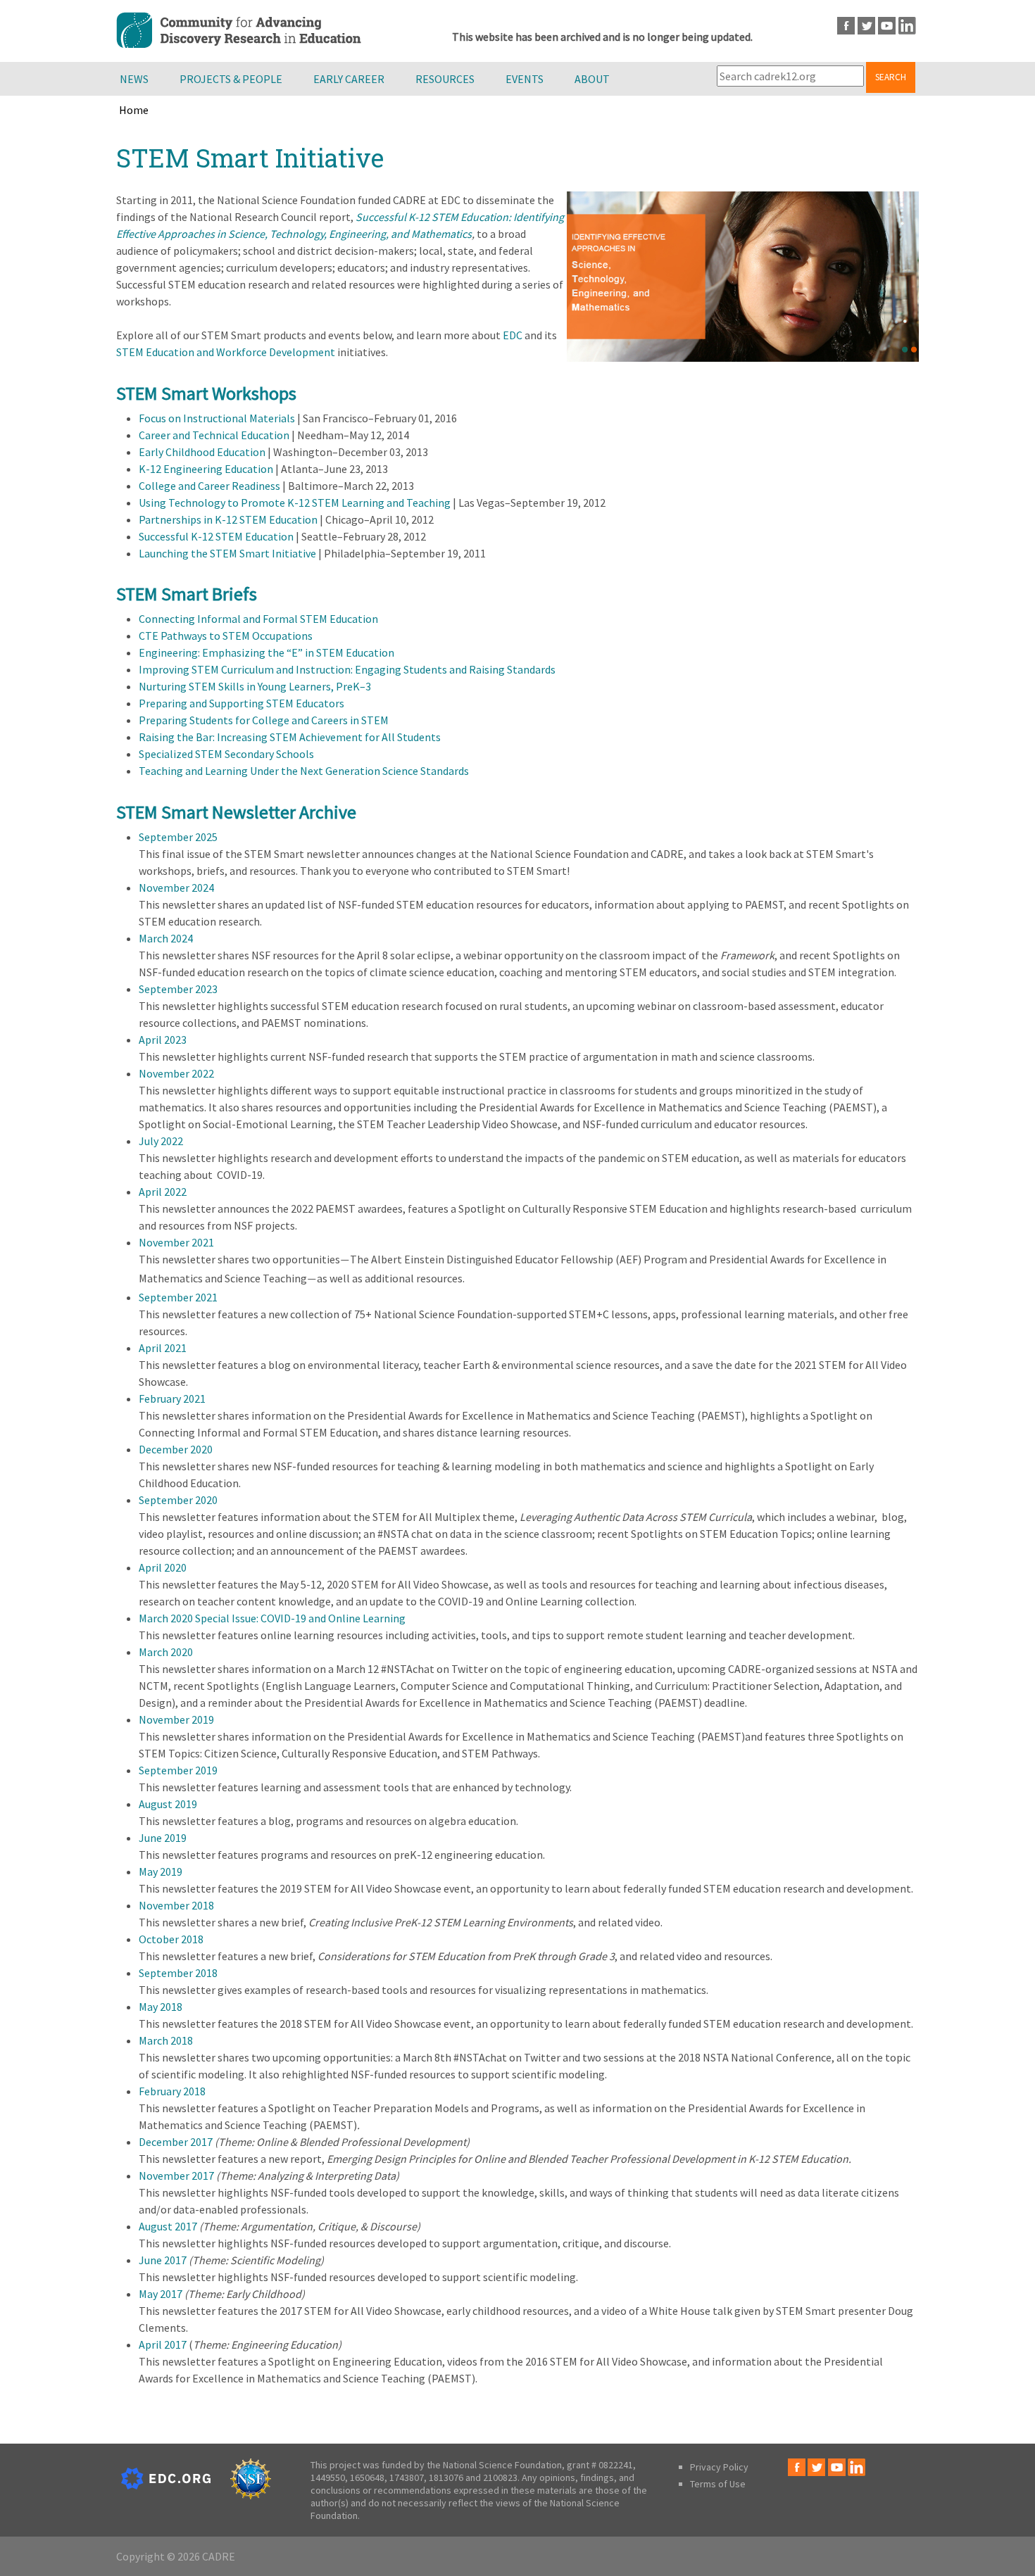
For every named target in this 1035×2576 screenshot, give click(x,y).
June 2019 (163, 1838)
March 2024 (166, 938)
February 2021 (172, 1399)
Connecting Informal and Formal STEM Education (258, 619)
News (134, 79)
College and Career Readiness (209, 486)
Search (891, 77)
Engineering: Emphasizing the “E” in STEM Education (266, 652)
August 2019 (168, 1804)
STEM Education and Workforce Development (226, 352)
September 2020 (178, 1500)
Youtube (887, 26)
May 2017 (161, 2294)
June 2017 (163, 2260)
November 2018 (176, 1905)
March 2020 (166, 1652)
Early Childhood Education (202, 452)
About (592, 79)
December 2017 (176, 2142)
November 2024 (176, 888)
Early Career (349, 79)
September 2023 (178, 989)
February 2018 (172, 2091)
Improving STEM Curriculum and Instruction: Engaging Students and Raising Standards (347, 669)
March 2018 (166, 2040)
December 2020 (176, 1449)
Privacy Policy (719, 2467)
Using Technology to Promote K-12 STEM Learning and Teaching (295, 503)
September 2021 (178, 1297)
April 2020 (163, 1567)
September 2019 (178, 1770)
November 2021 (176, 1242)
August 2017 (168, 2226)
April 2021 (163, 1348)
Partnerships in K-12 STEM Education (228, 519)
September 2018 (178, 1973)
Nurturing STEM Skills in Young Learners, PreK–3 (255, 686)
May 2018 (161, 2007)
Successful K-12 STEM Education (216, 536)
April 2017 (163, 2344)
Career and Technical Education (214, 435)
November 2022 (176, 1073)
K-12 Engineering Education (206, 469)
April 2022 (163, 1192)
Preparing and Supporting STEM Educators (241, 703)
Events (525, 79)
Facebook (846, 26)
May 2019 (161, 1871)
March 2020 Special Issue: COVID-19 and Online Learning (272, 1618)
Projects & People (231, 79)
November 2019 (176, 1719)
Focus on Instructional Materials (217, 418)
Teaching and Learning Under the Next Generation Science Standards (304, 771)
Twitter (866, 26)
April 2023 (163, 1040)
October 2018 (171, 1939)
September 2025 (178, 837)
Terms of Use (718, 2484)
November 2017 (176, 2176)
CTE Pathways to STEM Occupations (226, 636)
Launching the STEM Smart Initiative (227, 553)
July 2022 (161, 1141)
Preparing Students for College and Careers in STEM (264, 720)
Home (134, 110)
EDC (513, 335)
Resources (445, 79)
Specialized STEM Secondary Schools (226, 754)
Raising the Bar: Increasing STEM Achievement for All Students (290, 737)
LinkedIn (907, 26)
